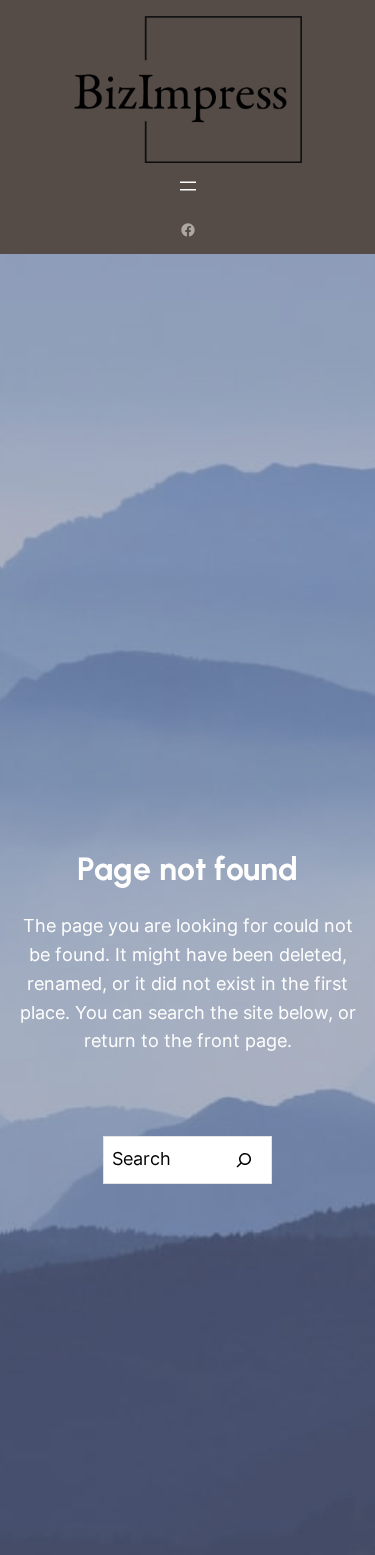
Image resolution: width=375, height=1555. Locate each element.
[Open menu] (188, 186)
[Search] (244, 1160)
